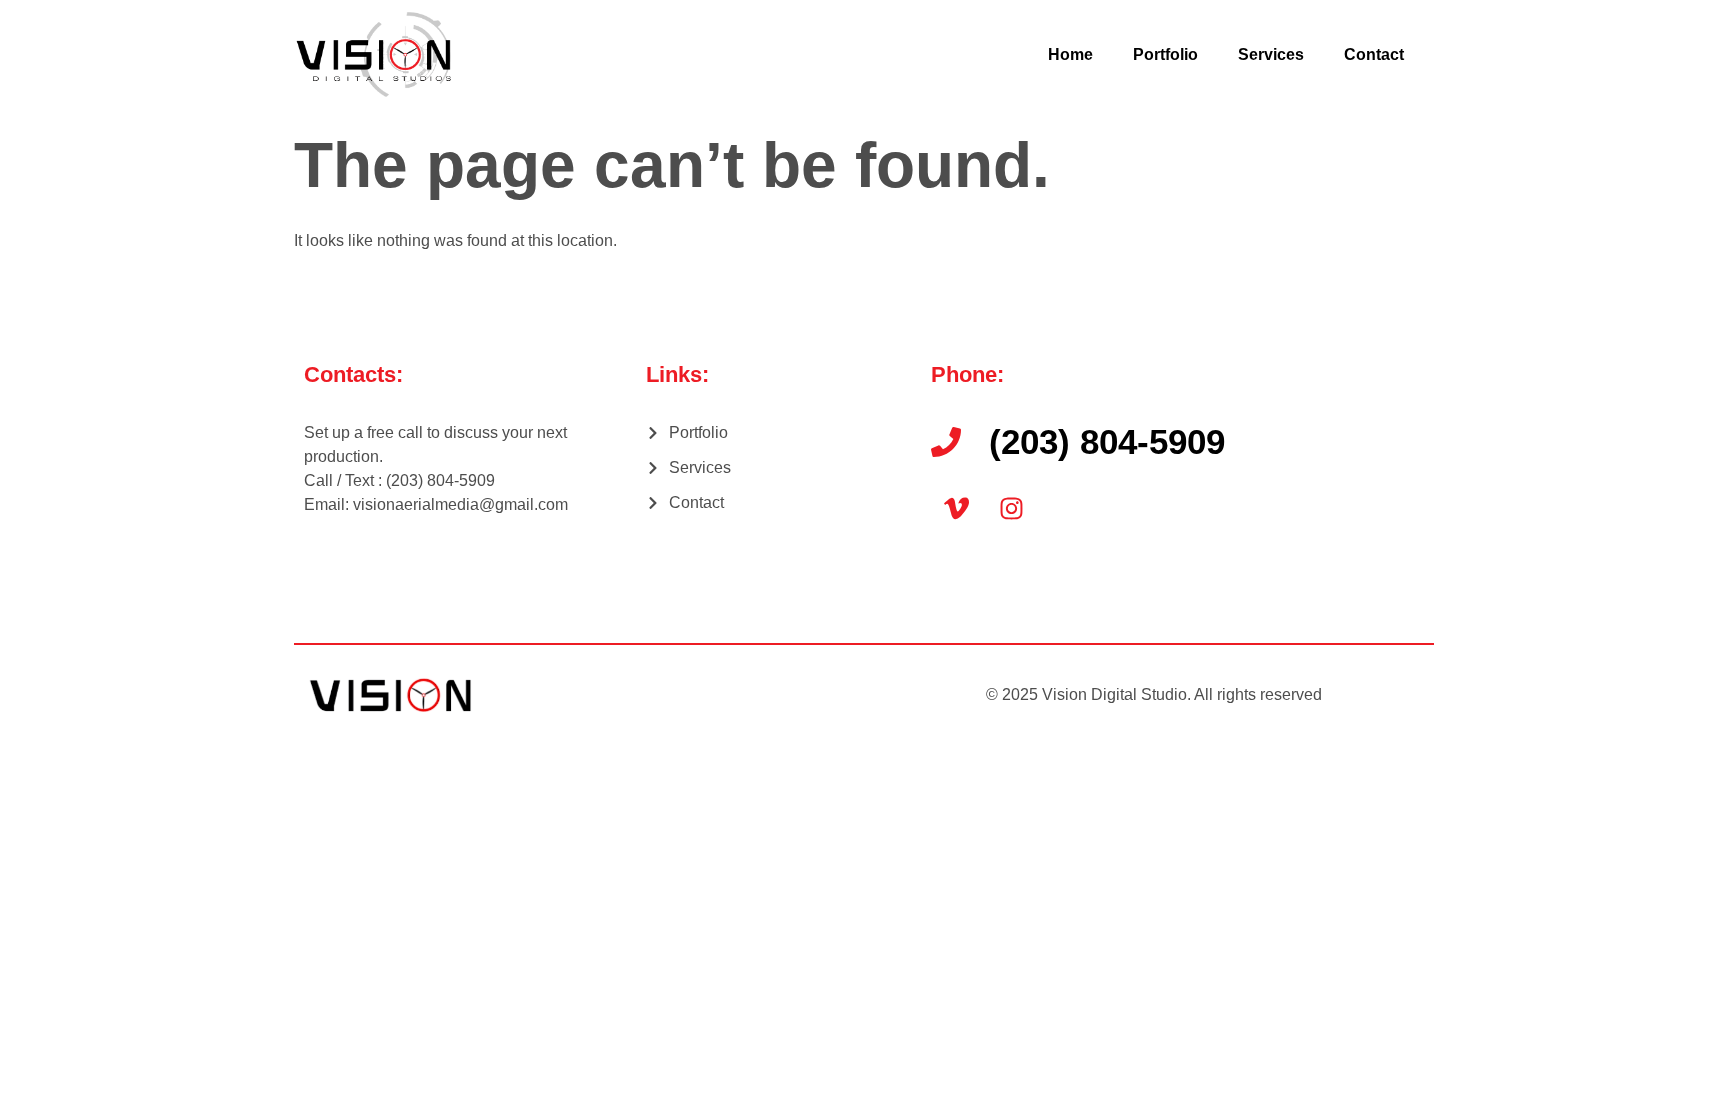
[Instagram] (1011, 508)
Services (1271, 54)
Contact (1374, 54)
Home (1070, 54)
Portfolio (1165, 54)
